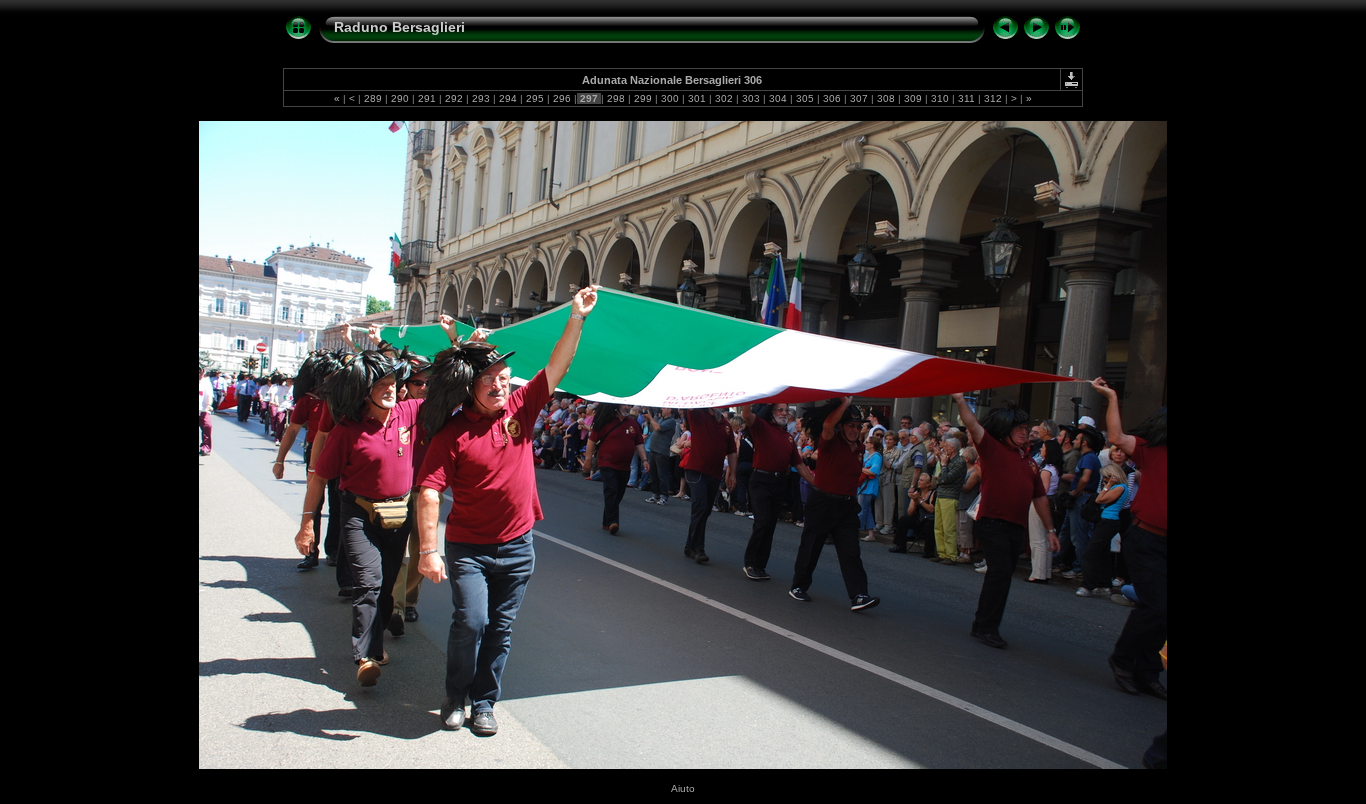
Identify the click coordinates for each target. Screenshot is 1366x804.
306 (832, 98)
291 (427, 98)
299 (643, 98)
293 (481, 98)
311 (966, 98)
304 (778, 98)
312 (993, 98)
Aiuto (683, 788)
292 (454, 98)
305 (805, 98)
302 (724, 98)
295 (535, 98)
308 (886, 98)
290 (400, 98)
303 (751, 98)
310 (940, 98)
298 (616, 98)
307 (859, 98)
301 (697, 98)
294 (508, 98)
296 (562, 98)
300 (670, 98)
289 (373, 98)
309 (913, 98)
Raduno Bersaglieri (399, 27)
